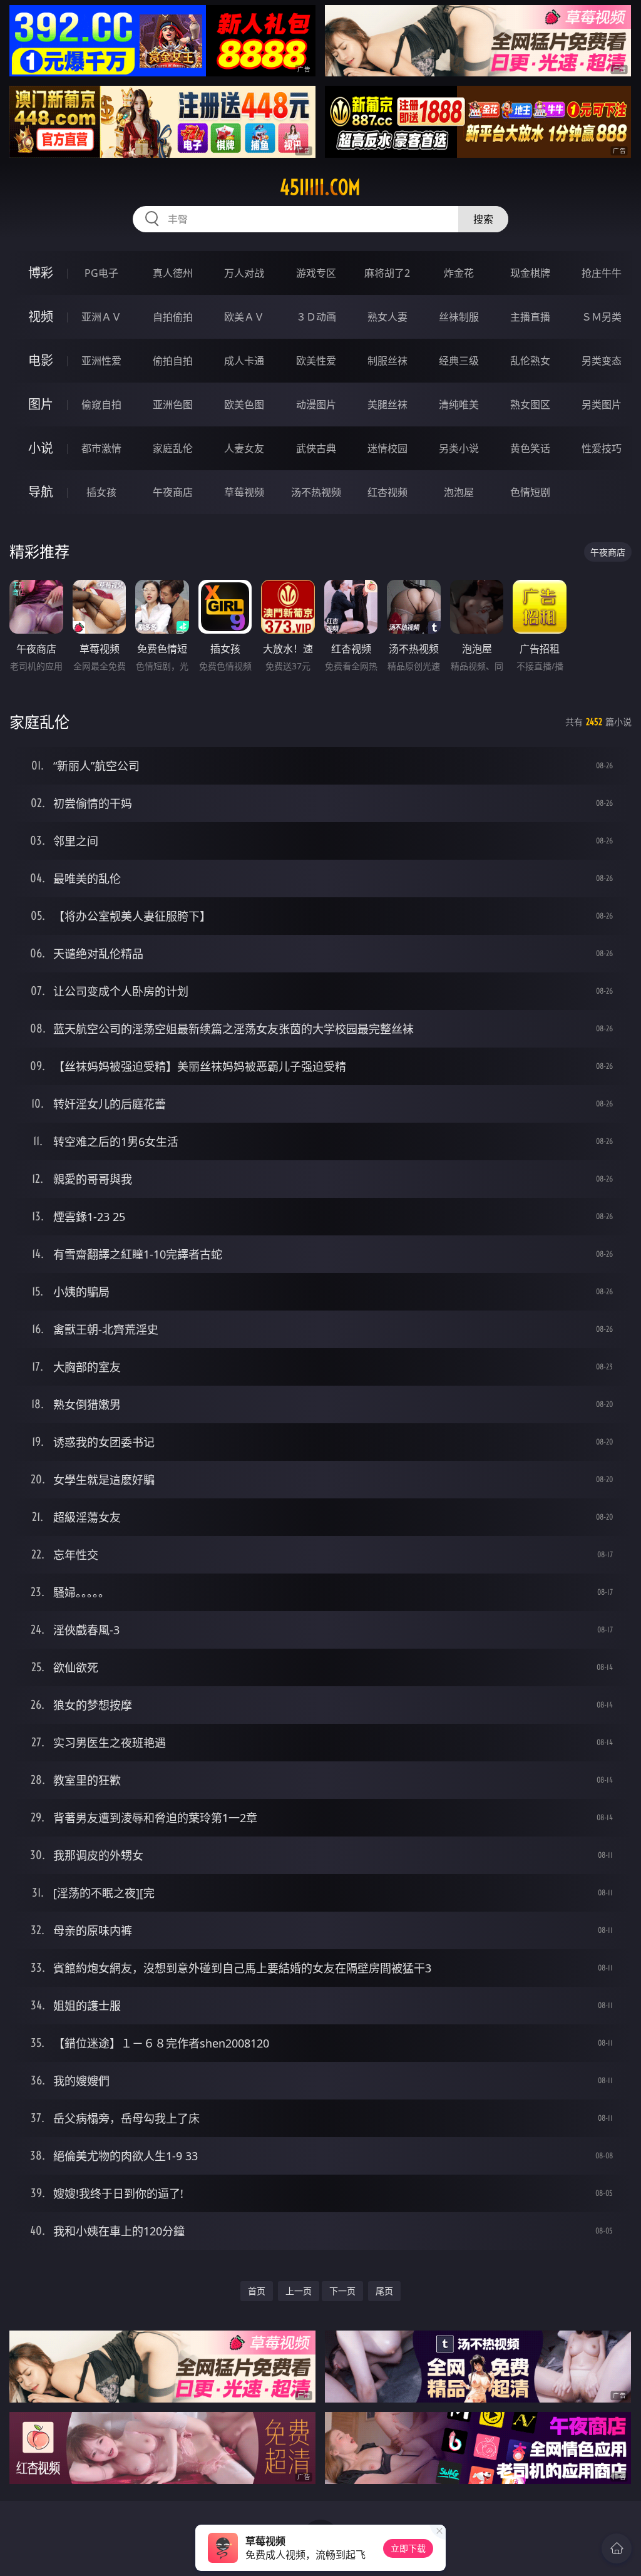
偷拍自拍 (173, 361)
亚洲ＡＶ (101, 317)
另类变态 (602, 361)
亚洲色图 (173, 404)
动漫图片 (316, 404)
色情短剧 (530, 492)
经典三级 (459, 361)
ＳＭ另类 (602, 317)
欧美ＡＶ (244, 317)
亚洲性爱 (101, 361)
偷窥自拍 (101, 404)
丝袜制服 (459, 317)
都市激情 (101, 448)
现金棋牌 (530, 273)
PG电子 (101, 273)
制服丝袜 (387, 361)
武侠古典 (316, 448)
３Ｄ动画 (316, 317)
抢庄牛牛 (602, 273)
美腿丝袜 (387, 404)
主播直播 (530, 317)
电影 (41, 360)
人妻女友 (244, 448)
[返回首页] (617, 2548)
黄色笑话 (530, 448)
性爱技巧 (602, 448)
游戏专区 (316, 273)
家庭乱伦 (173, 448)
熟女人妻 (387, 317)
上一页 (299, 2291)
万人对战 (244, 273)
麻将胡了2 (387, 273)
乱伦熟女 (530, 361)
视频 (41, 317)
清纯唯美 (459, 404)
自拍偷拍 (173, 317)
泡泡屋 (459, 492)
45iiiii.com (320, 187)
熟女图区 (530, 404)
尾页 (384, 2291)
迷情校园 (387, 448)
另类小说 (459, 448)
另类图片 (602, 404)
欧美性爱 (316, 361)
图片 (41, 404)
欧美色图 (244, 404)
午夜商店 (173, 492)
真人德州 (173, 273)
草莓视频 (244, 492)
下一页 (342, 2291)
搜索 (483, 219)
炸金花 (459, 273)
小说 (41, 448)
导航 (41, 492)
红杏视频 (387, 492)
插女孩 (101, 492)
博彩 (41, 273)
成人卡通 (244, 361)
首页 (257, 2291)
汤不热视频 (316, 492)
